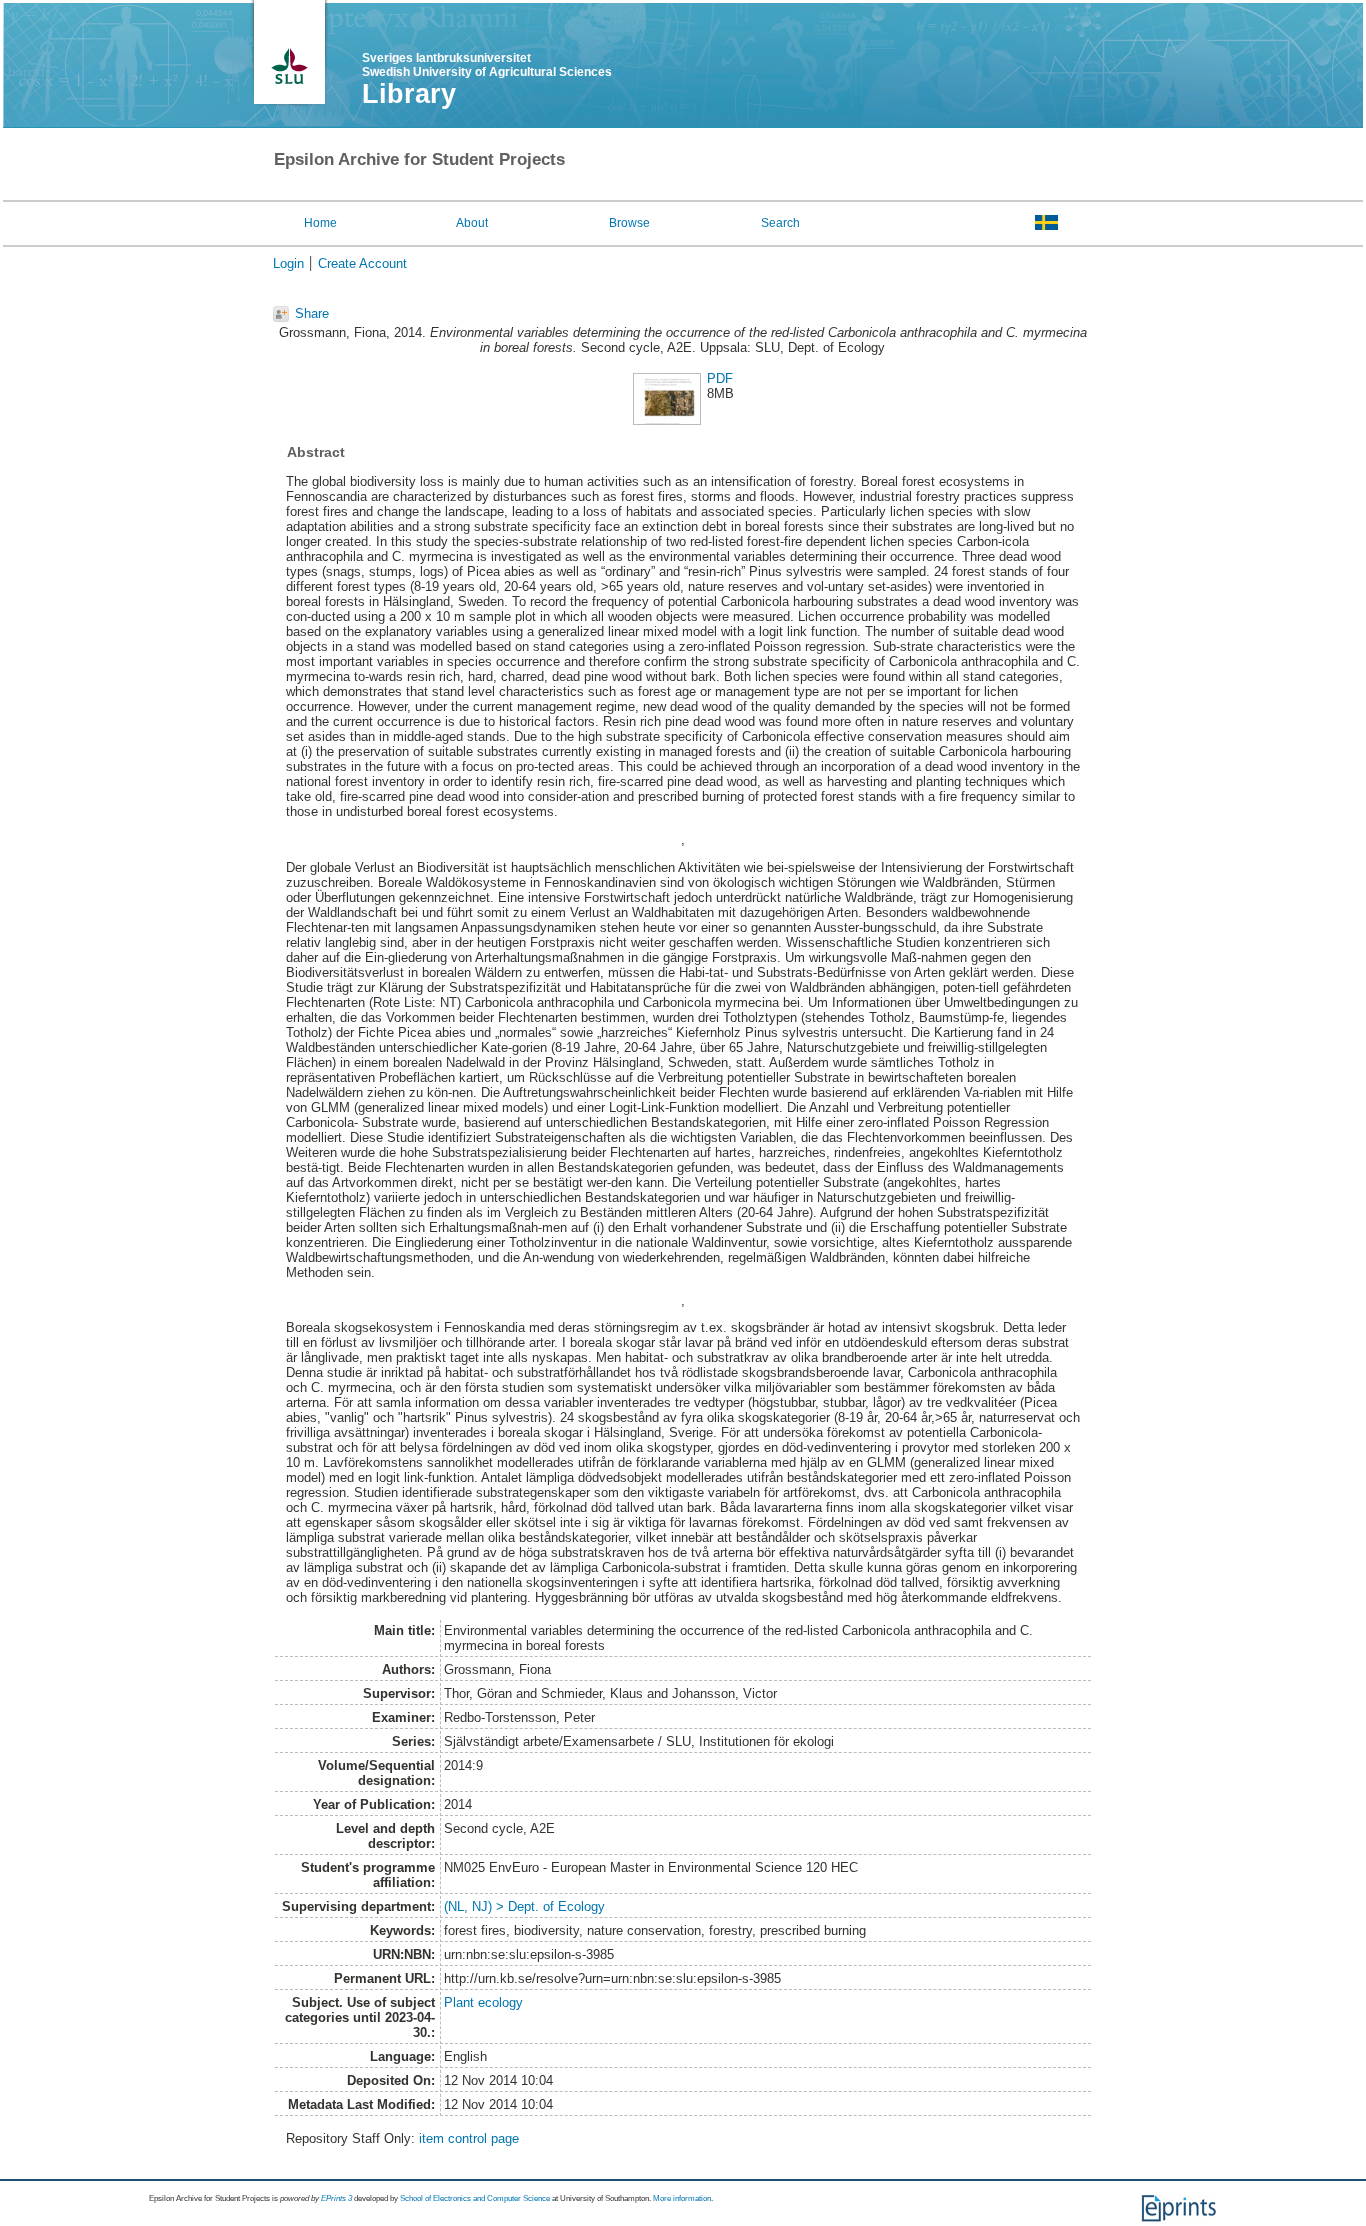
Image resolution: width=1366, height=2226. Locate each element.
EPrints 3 (336, 2198)
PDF (720, 378)
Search (780, 223)
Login (288, 263)
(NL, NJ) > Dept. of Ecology (524, 1906)
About (472, 223)
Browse (629, 223)
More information (682, 2198)
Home (320, 223)
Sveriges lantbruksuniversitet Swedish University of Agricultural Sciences (487, 65)
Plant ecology (483, 2002)
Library (409, 94)
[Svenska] (1046, 222)
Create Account (362, 263)
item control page (469, 2138)
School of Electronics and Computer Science (475, 2198)
